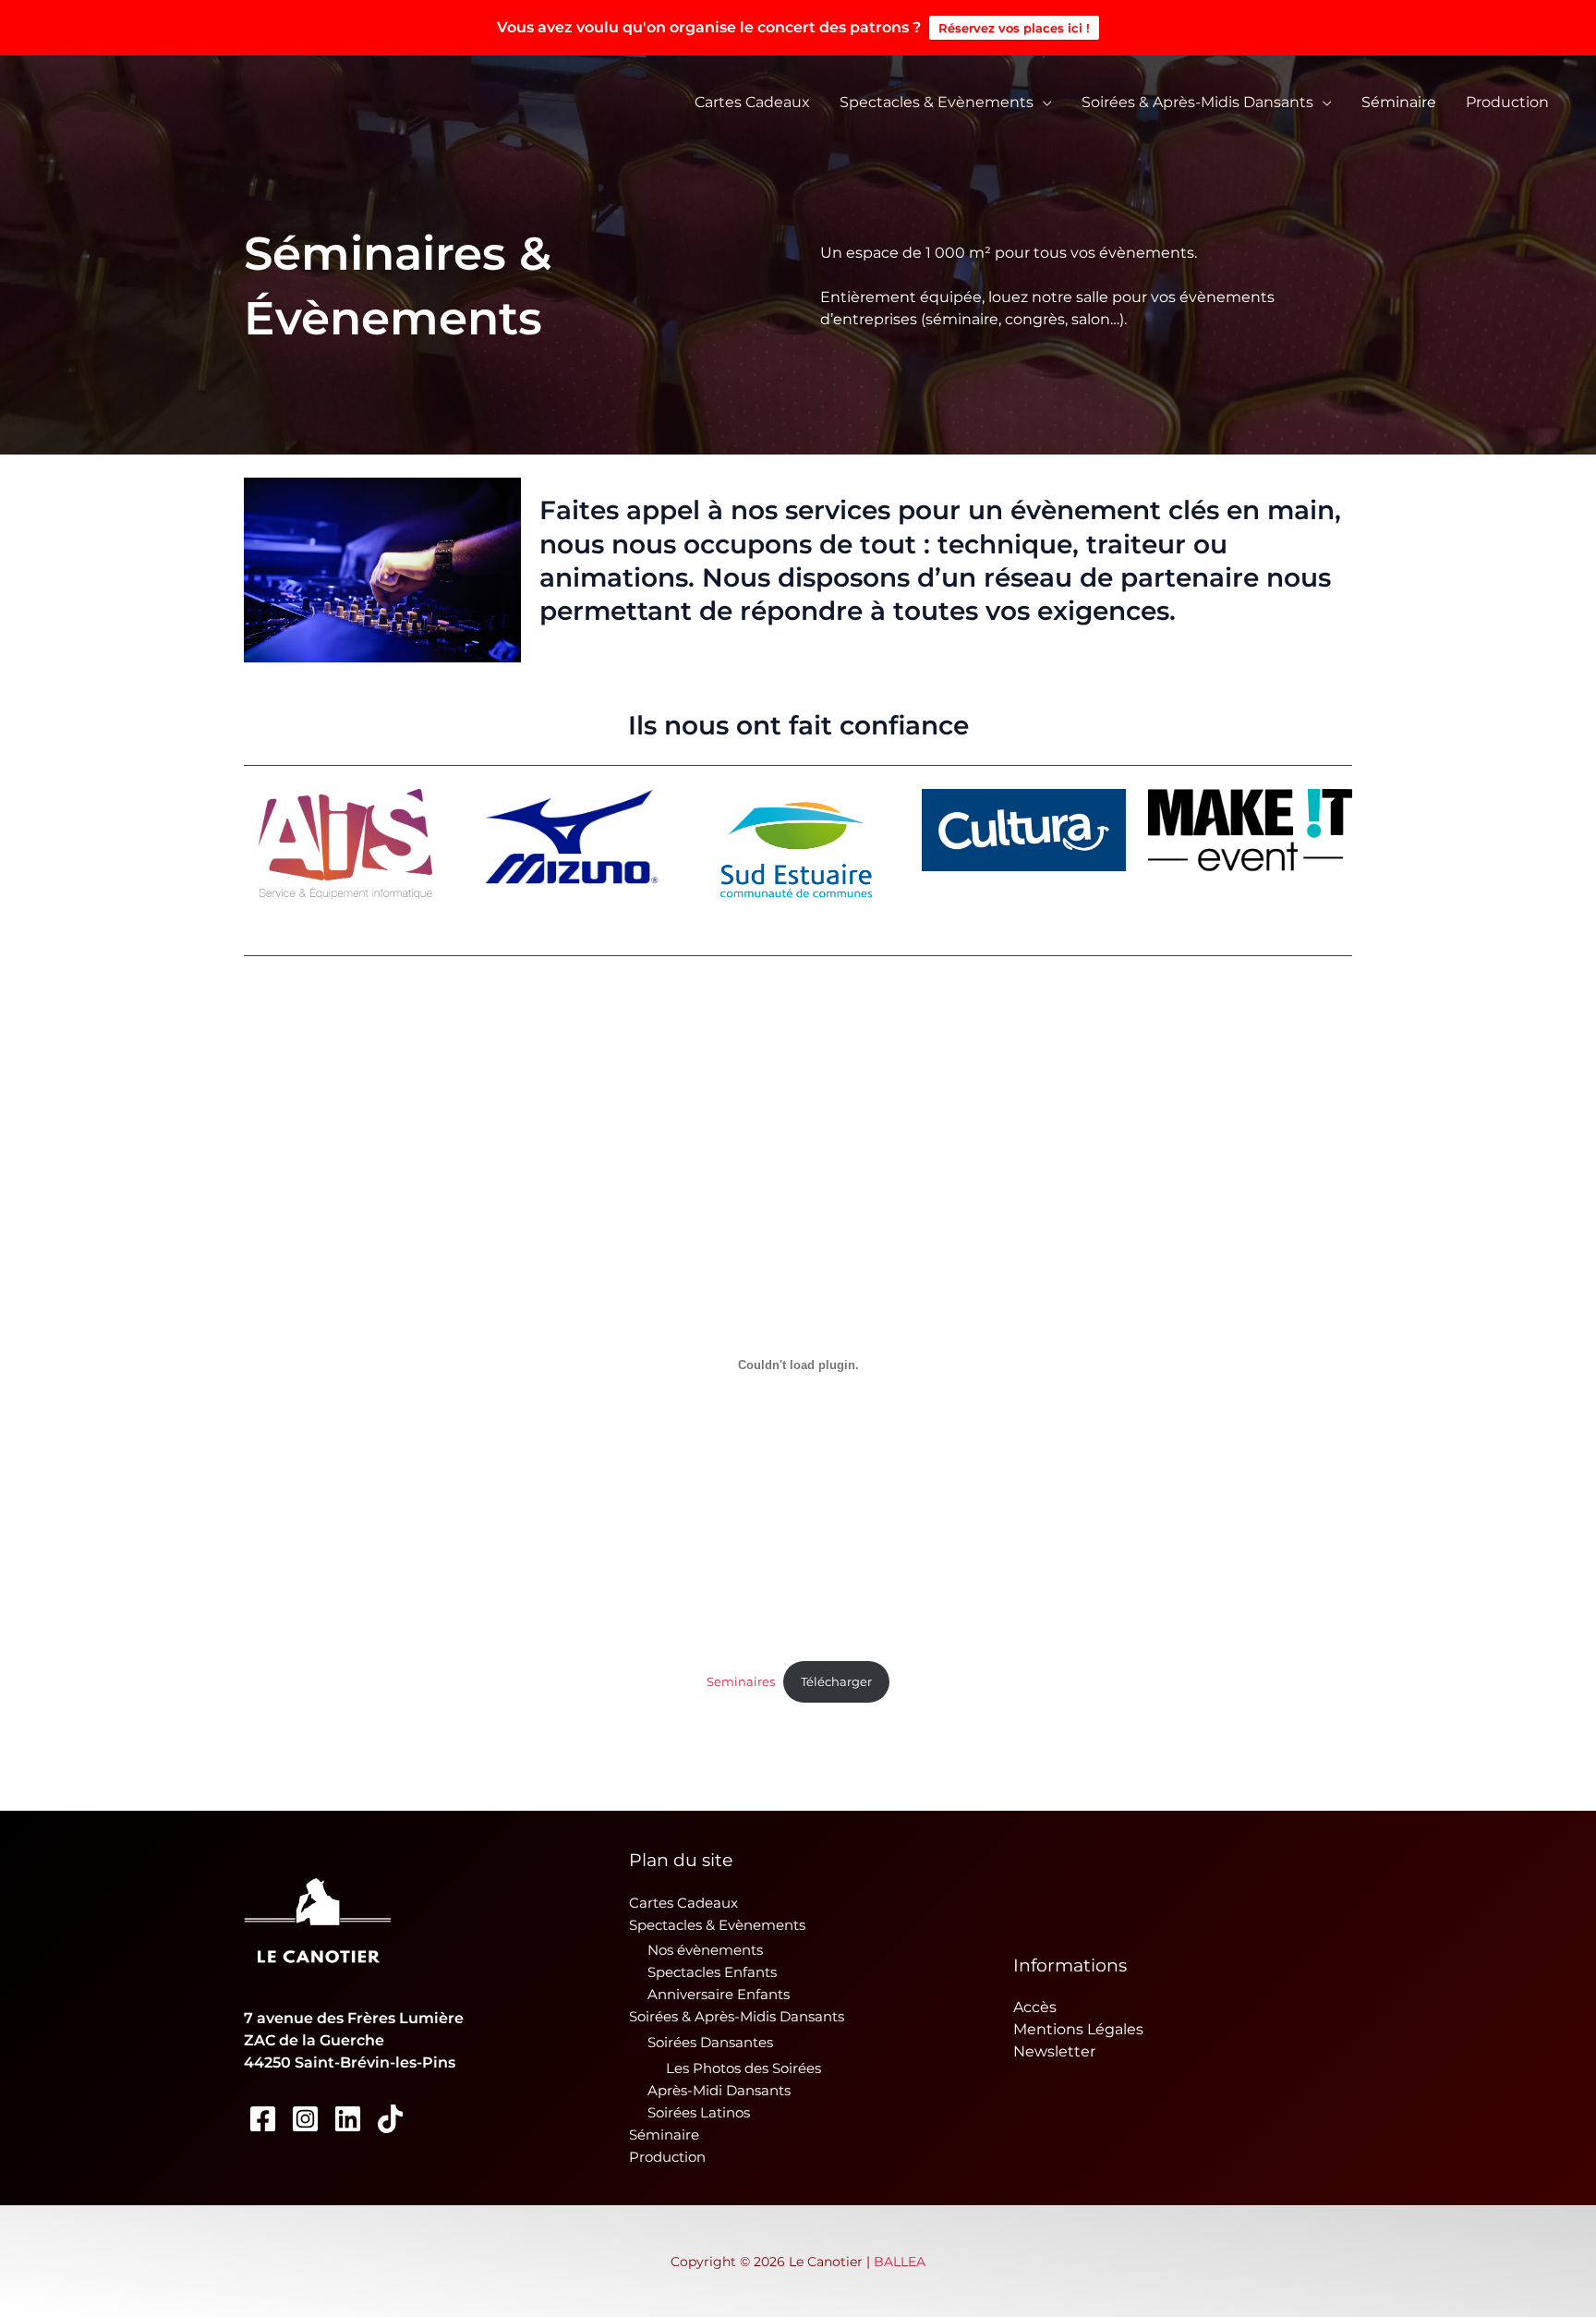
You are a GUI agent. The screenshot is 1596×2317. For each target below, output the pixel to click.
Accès (1035, 2007)
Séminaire (1399, 102)
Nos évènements (705, 1950)
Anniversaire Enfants (719, 1994)
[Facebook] (263, 2119)
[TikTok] (390, 2119)
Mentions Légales (1078, 2029)
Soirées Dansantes (710, 2042)
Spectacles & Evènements (937, 102)
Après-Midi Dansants (719, 2090)
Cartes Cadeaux (752, 102)
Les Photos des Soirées (744, 2068)
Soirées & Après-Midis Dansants (1197, 102)
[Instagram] (305, 2119)
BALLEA (900, 2262)
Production (1507, 102)
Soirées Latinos (699, 2112)
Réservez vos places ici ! (1014, 28)
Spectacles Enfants (712, 1972)
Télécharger (836, 1682)
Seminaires (741, 1682)
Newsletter (1054, 2051)
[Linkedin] (348, 2119)
